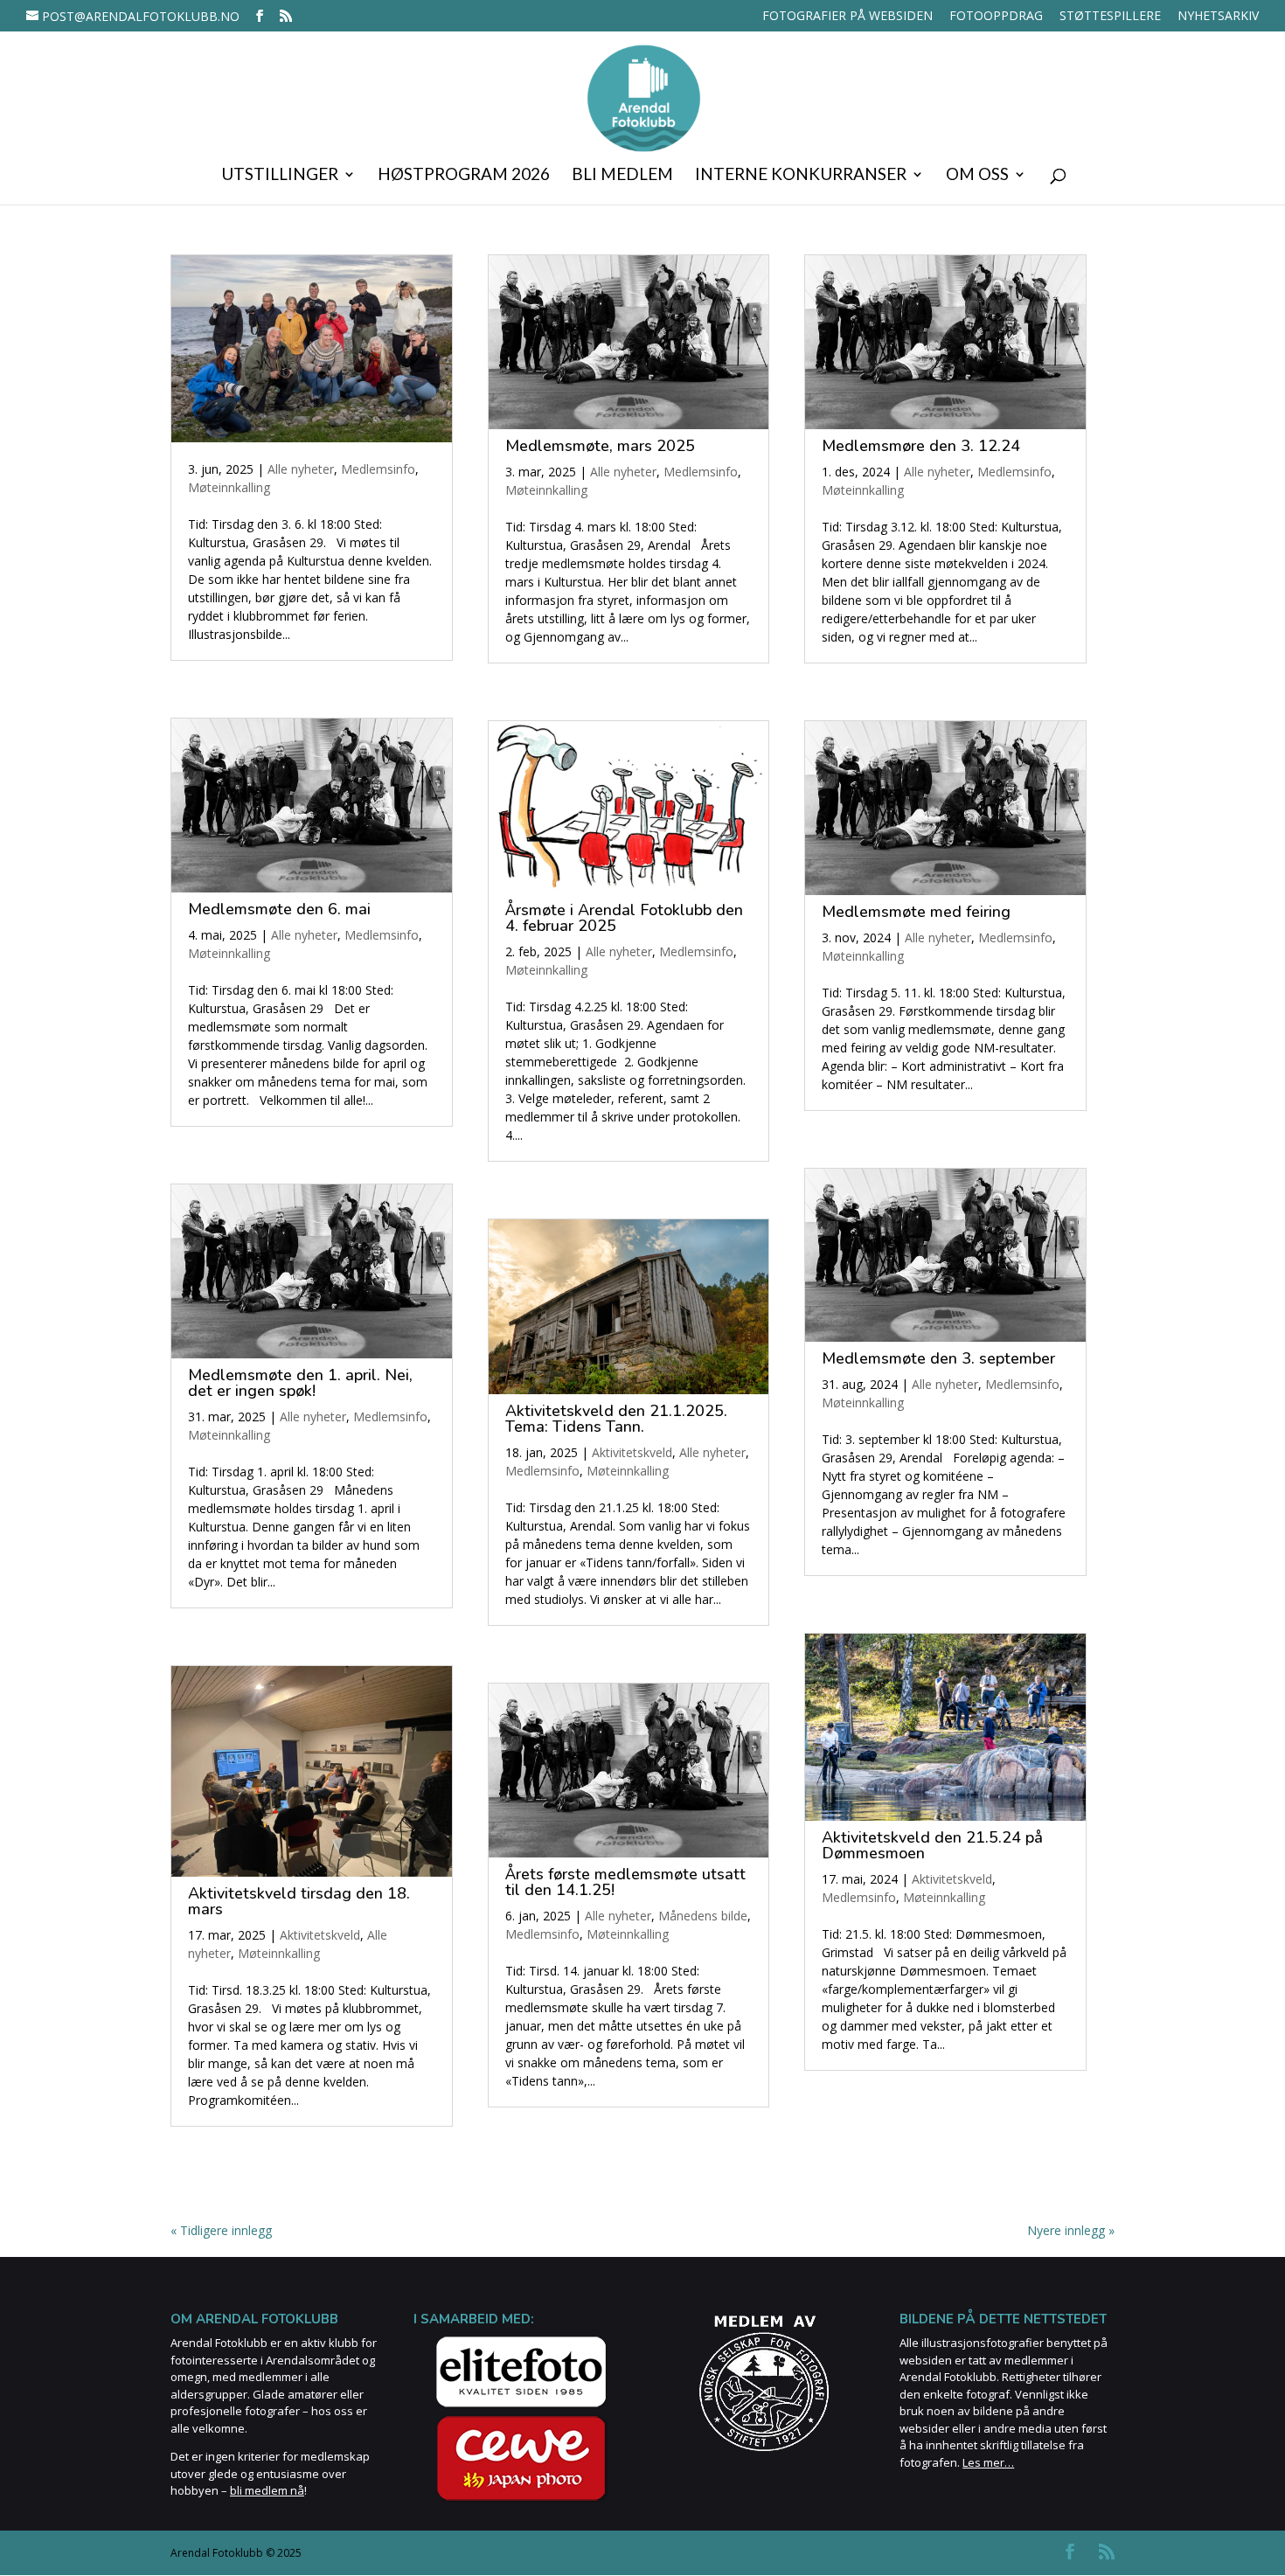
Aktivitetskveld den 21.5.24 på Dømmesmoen (932, 1845)
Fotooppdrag (996, 17)
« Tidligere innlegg (221, 2230)
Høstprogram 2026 (464, 176)
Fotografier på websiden (847, 17)
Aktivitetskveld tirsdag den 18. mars (299, 1901)
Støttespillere (1110, 17)
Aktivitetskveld (320, 1935)
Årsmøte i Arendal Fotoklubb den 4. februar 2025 (624, 918)
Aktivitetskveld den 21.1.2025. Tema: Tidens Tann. (616, 1419)
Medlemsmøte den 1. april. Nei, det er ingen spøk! (300, 1383)
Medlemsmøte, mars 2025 (600, 446)
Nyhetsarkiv (1218, 17)
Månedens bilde (703, 1916)
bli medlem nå (267, 2490)
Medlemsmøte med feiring (916, 912)
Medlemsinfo (378, 469)
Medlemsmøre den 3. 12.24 (921, 446)
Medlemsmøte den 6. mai (279, 909)
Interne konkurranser (801, 176)
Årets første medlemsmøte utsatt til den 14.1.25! (625, 1882)
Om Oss (977, 176)
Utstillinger (280, 176)
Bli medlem (622, 176)
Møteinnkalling (229, 487)
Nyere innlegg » (1071, 2230)
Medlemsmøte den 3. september (938, 1358)
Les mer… (988, 2462)
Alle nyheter (301, 469)
